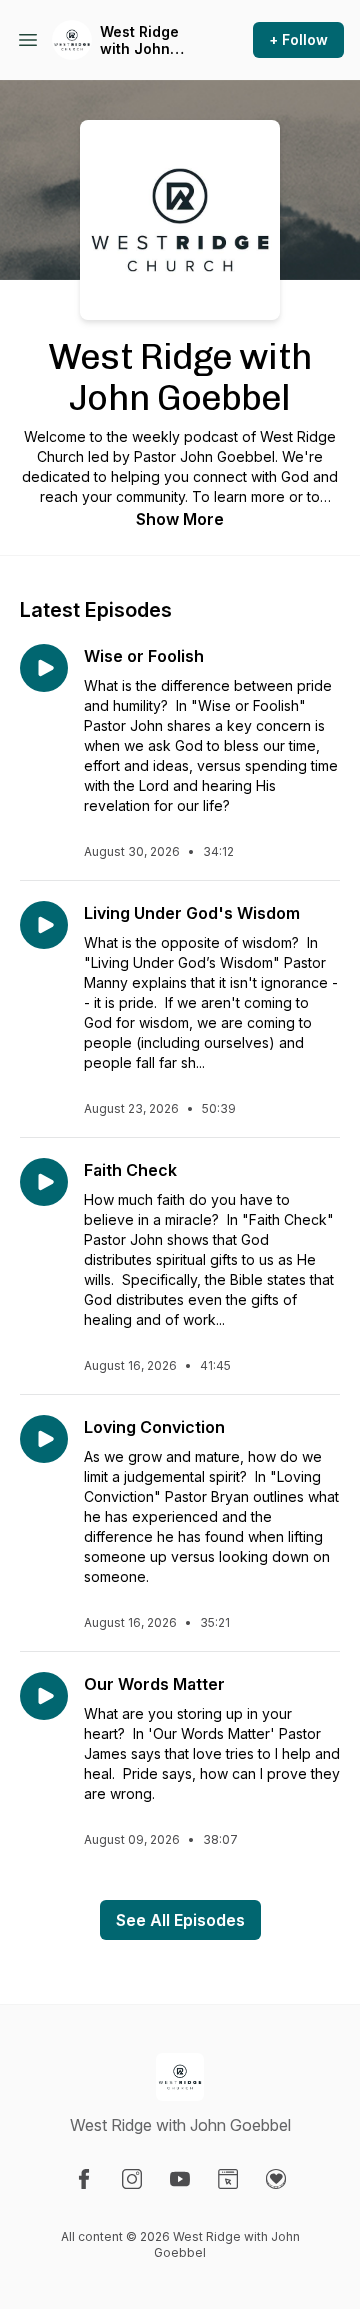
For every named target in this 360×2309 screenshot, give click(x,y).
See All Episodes (180, 1920)
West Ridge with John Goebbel (139, 40)
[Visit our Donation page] (276, 2179)
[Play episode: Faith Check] (44, 1182)
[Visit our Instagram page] (132, 2179)
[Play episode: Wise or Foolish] (44, 668)
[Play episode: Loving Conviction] (44, 1439)
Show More (180, 519)
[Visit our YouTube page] (180, 2179)
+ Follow (298, 39)
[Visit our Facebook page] (84, 2179)
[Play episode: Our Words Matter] (44, 1696)
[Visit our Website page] (228, 2179)
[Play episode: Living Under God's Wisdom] (44, 925)
